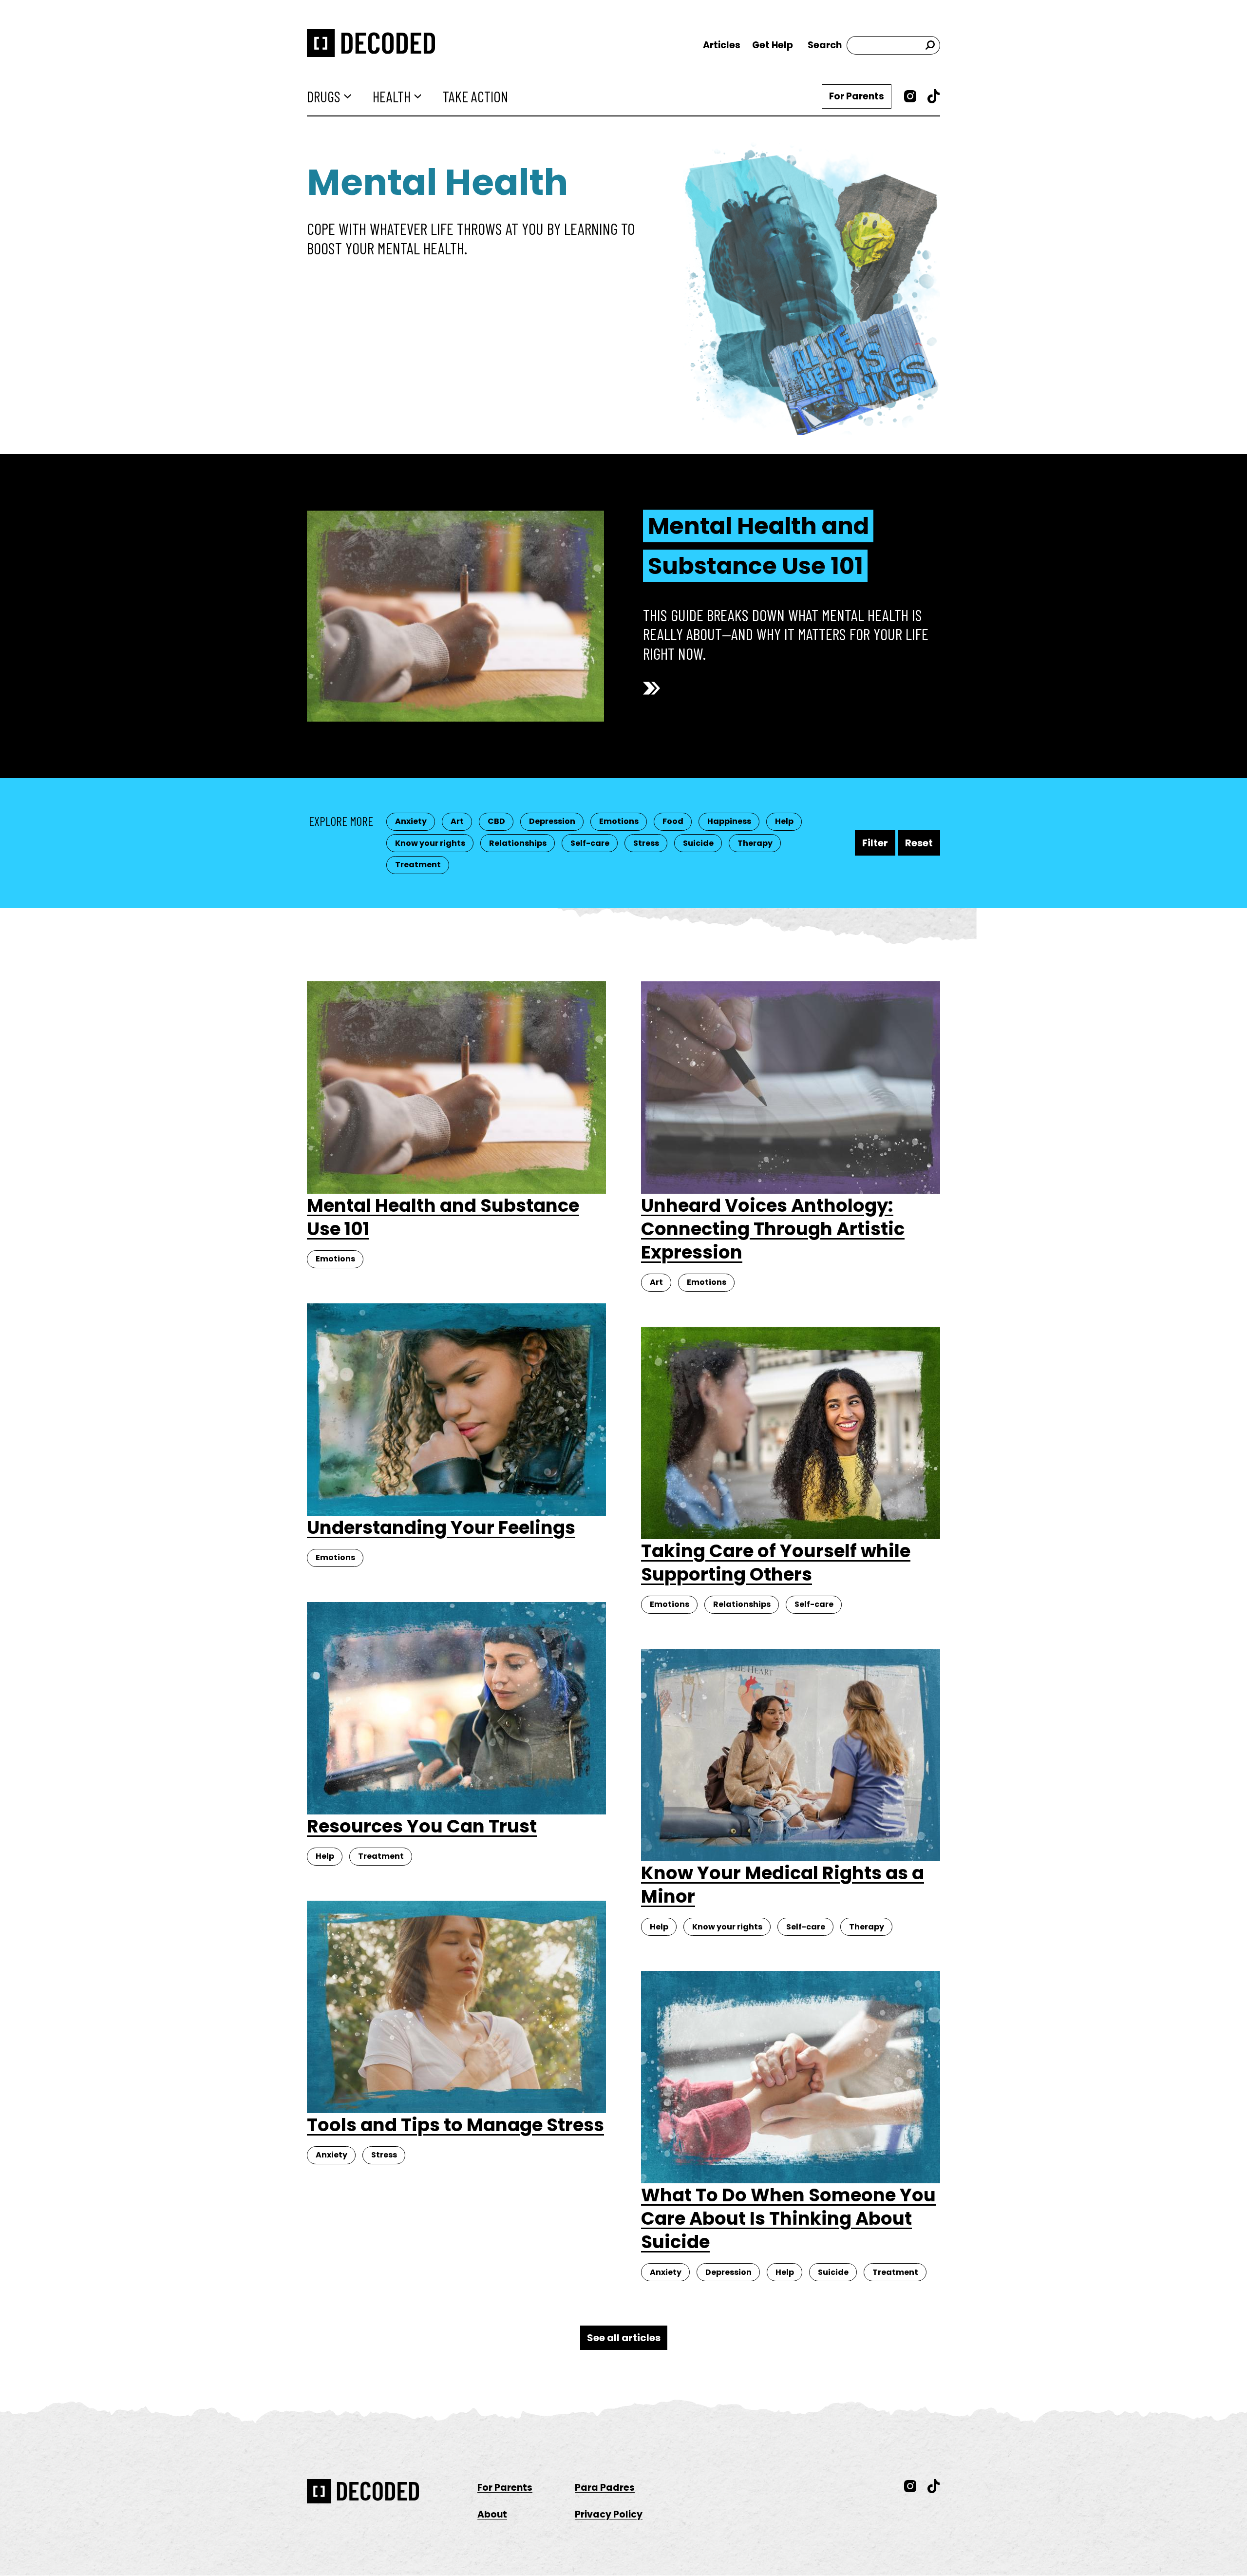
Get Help (773, 45)
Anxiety (411, 821)
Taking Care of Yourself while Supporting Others (776, 1563)
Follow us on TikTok (934, 96)
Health (392, 96)
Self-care (590, 843)
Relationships (518, 843)
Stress (646, 843)
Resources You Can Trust (422, 1826)
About (492, 2514)
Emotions (619, 821)
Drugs (324, 96)
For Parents (857, 96)
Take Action (475, 96)
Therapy (755, 843)
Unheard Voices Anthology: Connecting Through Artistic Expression (773, 1229)
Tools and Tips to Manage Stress (455, 2125)
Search (825, 45)
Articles (722, 45)
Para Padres (605, 2488)
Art (457, 821)
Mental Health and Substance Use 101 (758, 546)
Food (673, 821)
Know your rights (430, 843)
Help (784, 821)
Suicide (698, 843)
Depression (552, 821)
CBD (496, 821)
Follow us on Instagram (910, 96)
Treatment (418, 865)
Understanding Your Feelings (441, 1527)
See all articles (624, 2338)
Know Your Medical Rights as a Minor (783, 1885)
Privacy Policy (609, 2514)
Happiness (729, 821)
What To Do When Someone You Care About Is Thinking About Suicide (788, 2218)
